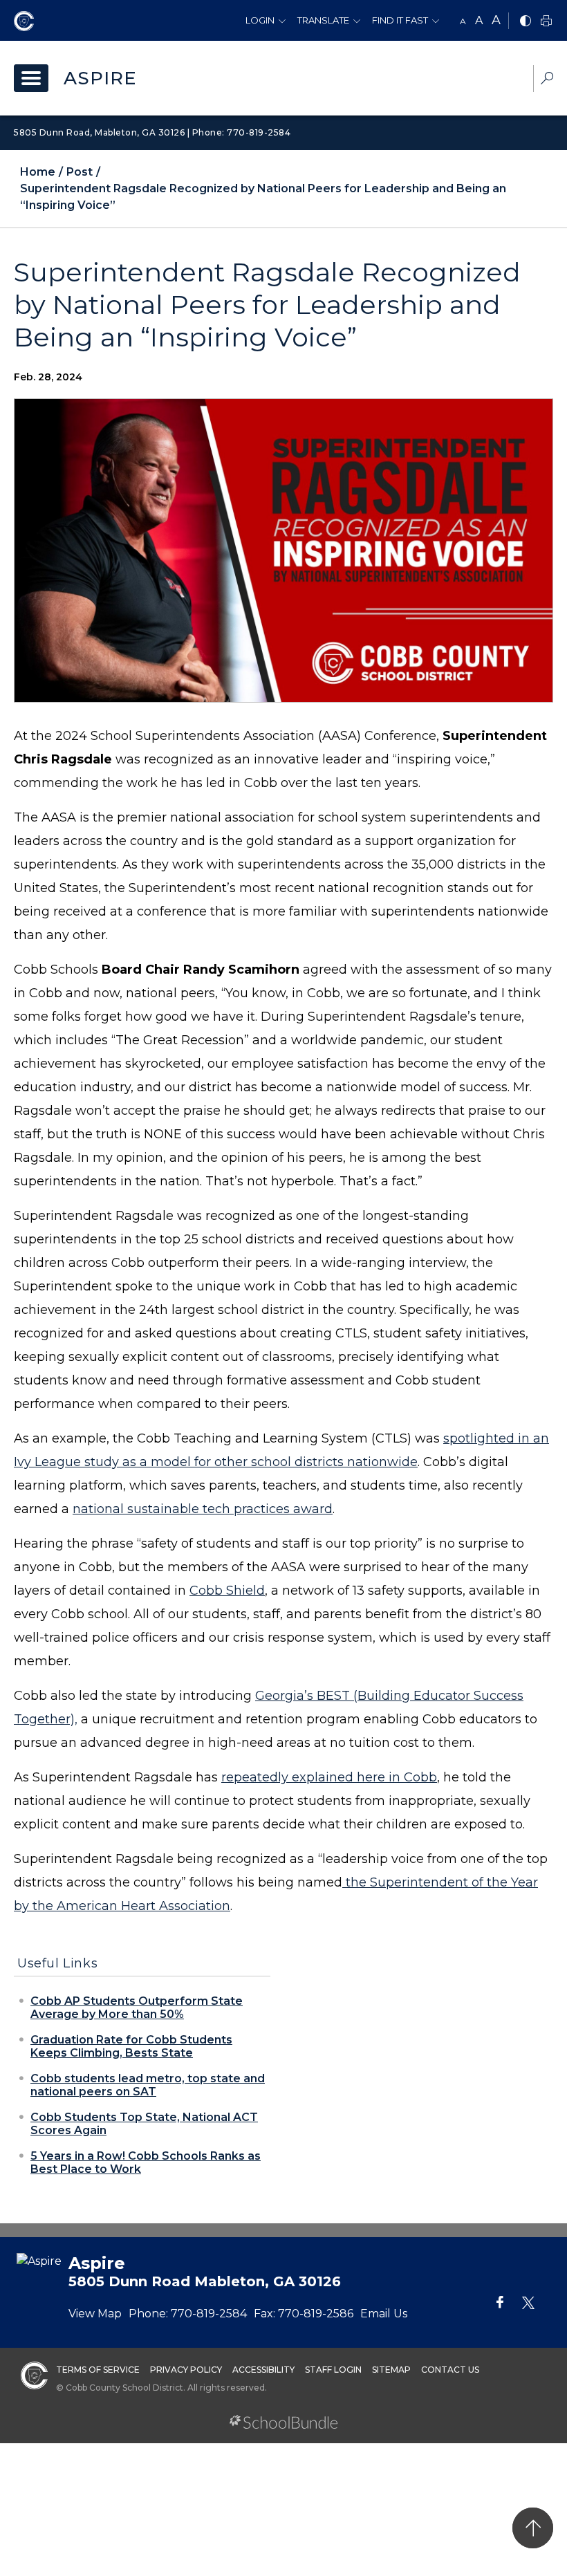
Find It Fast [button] (400, 20)
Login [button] (260, 20)
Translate (323, 20)
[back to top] (533, 2528)
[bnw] (526, 22)
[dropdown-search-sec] (547, 80)
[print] (546, 22)
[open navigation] (31, 78)
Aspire (100, 78)
